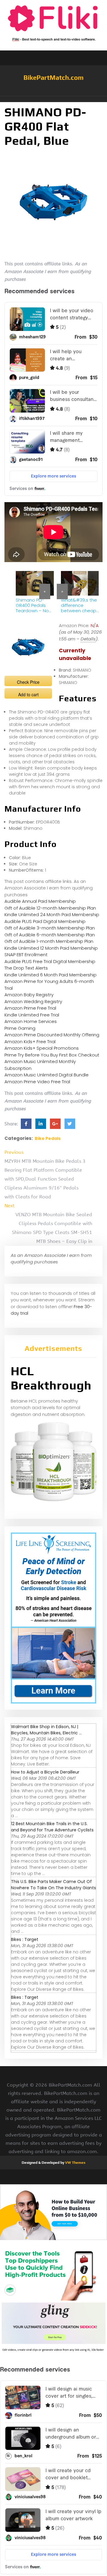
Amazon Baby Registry (29, 995)
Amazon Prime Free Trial (30, 1008)
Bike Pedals (48, 1138)
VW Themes (75, 2163)
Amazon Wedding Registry (33, 1001)
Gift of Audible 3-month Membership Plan (50, 928)
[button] (53, 99)
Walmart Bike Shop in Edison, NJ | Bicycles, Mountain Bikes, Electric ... (46, 1730)
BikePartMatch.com (53, 77)
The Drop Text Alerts (26, 968)
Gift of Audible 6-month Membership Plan (50, 935)
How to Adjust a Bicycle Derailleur (45, 1772)
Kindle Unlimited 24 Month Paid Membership (52, 915)
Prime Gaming (20, 1028)
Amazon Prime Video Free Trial (37, 1082)
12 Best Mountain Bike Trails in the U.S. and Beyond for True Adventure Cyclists (52, 1827)
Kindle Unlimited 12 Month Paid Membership (51, 948)
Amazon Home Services (31, 1021)
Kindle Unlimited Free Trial (32, 1015)
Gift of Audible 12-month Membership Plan (50, 908)
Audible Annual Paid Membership (40, 901)
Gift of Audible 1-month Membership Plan (49, 941)
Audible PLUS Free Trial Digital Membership (50, 961)
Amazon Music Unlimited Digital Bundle (47, 1075)
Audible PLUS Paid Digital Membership (45, 921)
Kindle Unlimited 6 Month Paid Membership (51, 975)
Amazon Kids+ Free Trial (30, 1042)
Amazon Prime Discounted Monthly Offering (52, 1035)
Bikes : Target (25, 1939)
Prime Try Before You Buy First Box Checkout (52, 1055)
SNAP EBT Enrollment (26, 955)
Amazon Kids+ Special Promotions (42, 1048)
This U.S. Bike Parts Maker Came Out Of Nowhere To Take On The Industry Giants (53, 1885)
